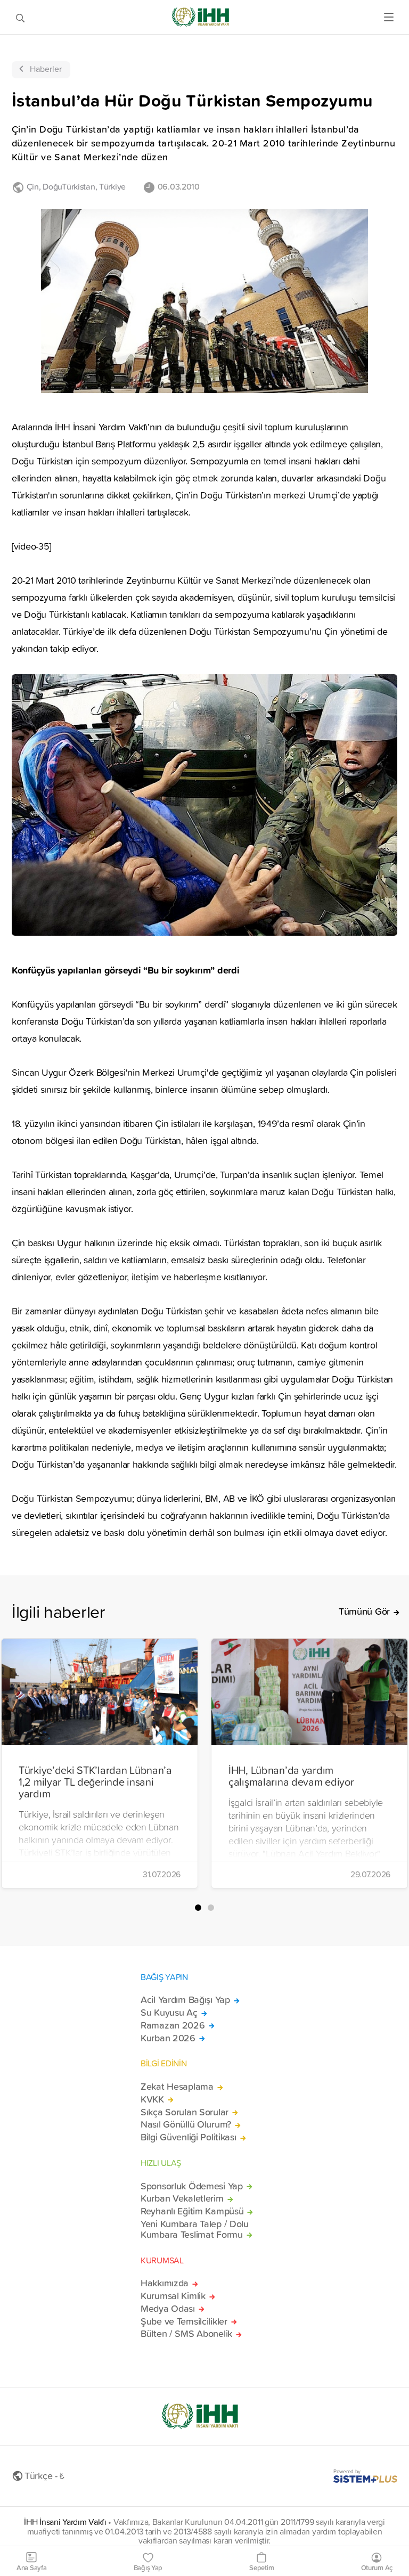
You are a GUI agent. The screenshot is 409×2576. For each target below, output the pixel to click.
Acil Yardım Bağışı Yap (185, 2000)
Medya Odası (168, 2309)
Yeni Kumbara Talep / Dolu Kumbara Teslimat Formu (195, 2229)
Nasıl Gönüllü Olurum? (186, 2124)
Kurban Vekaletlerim (182, 2198)
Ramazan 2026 (173, 2025)
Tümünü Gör (364, 1612)
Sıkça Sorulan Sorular (185, 2112)
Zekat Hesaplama (177, 2087)
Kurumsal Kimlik (173, 2296)
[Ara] (20, 17)
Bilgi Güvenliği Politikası (189, 2137)
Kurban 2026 (168, 2038)
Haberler (46, 69)
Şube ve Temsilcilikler (184, 2321)
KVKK (152, 2099)
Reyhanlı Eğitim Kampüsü (192, 2211)
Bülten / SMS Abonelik (186, 2334)
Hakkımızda (165, 2283)
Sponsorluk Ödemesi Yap (192, 2186)
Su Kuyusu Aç (169, 2013)
